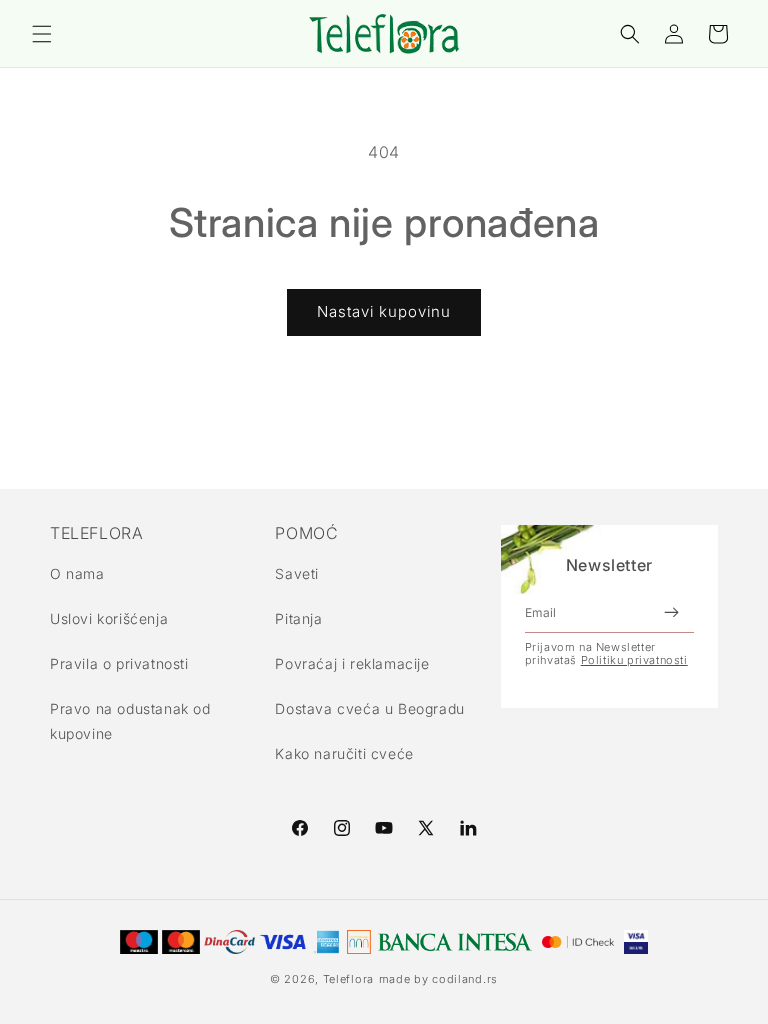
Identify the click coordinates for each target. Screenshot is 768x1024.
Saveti (297, 573)
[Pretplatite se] (671, 612)
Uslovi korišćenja (109, 618)
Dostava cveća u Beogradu (369, 708)
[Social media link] (468, 828)
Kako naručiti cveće (344, 753)
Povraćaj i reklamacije (352, 663)
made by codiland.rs (438, 979)
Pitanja (298, 618)
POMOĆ (306, 533)
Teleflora (348, 979)
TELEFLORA (96, 533)
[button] (42, 34)
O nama (77, 573)
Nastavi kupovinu (384, 311)
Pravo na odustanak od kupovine (130, 721)
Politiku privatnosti (634, 660)
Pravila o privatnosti (119, 663)
